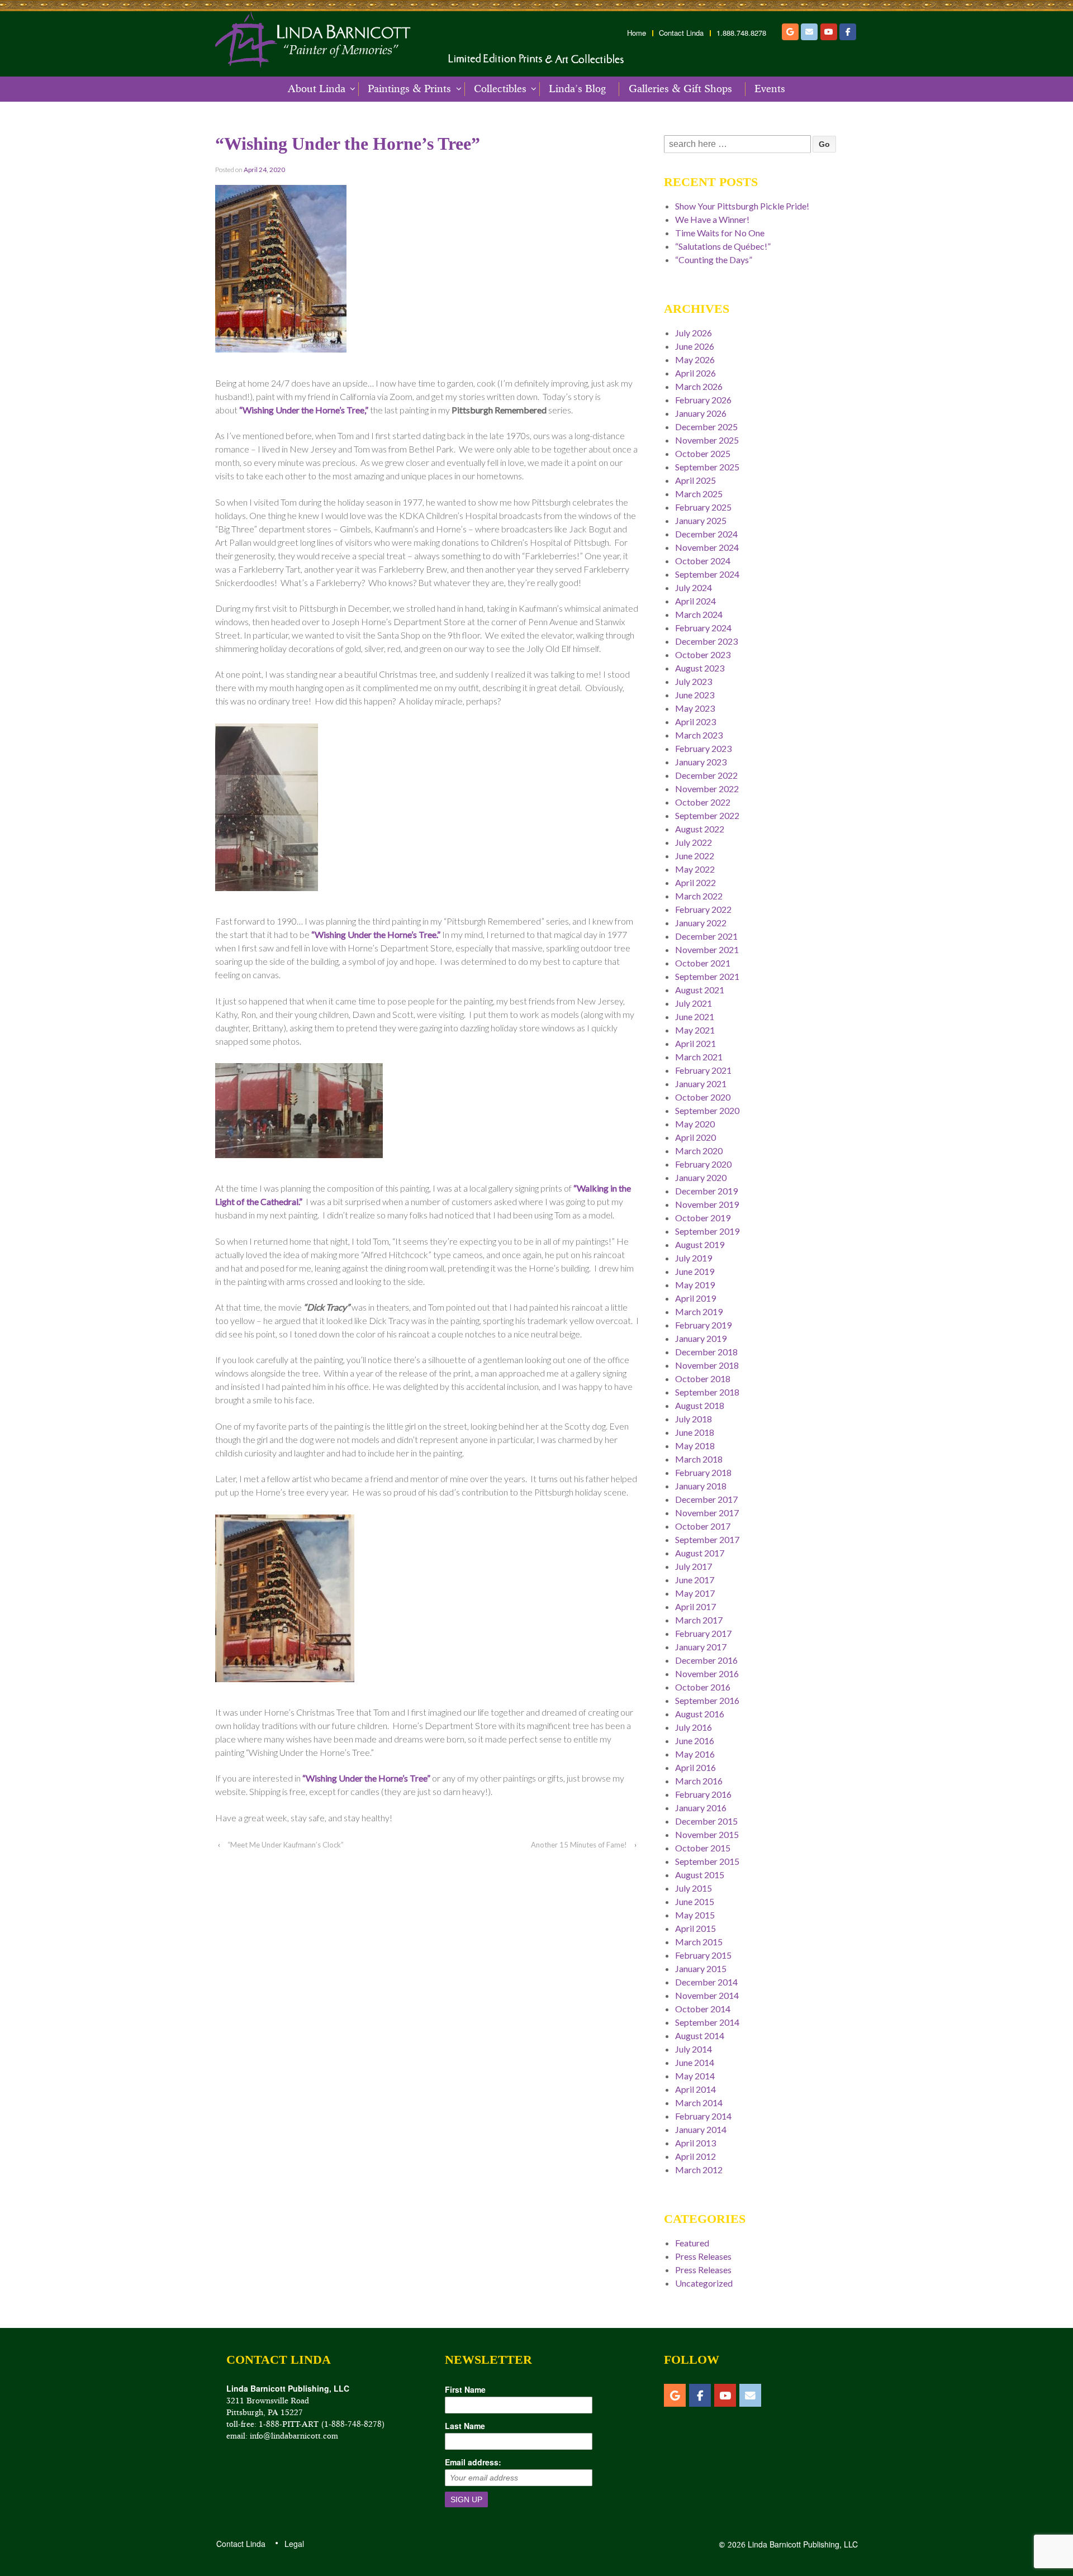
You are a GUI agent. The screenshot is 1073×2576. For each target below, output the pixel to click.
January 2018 (701, 1486)
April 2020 (695, 1137)
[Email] (809, 32)
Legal (294, 2544)
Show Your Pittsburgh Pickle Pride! (742, 206)
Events (770, 89)
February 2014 (703, 2116)
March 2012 (699, 2170)
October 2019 (703, 1218)
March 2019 (699, 1311)
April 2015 (695, 1928)
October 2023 (703, 654)
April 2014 (695, 2089)
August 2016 (700, 1714)
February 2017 (703, 1633)
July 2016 (694, 1727)
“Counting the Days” (714, 259)
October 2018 (703, 1379)
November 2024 (707, 547)
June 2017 (695, 1580)
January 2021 (701, 1084)
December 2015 (706, 1821)
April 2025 (695, 480)
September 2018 (707, 1392)
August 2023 (700, 668)
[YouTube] (829, 32)
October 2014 (703, 2009)
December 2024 (706, 534)
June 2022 (695, 856)
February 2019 (703, 1325)
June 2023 (695, 695)
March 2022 (699, 896)
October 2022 (703, 802)
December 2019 (706, 1191)
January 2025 (701, 520)
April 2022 (695, 882)
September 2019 (707, 1231)
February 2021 (703, 1070)
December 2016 (706, 1660)
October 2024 (703, 561)
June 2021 (695, 1016)
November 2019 (707, 1204)
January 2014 (701, 2129)
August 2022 (700, 829)
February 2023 (703, 748)
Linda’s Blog (577, 89)
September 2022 (707, 815)
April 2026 (695, 373)
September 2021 (707, 976)
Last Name (465, 2426)
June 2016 (695, 1741)
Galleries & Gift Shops (680, 89)
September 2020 (707, 1110)
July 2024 (694, 587)
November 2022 (707, 789)
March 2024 (699, 614)
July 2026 (694, 333)
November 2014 (707, 1995)
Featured (692, 2243)
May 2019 (695, 1285)
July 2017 (694, 1566)
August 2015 (700, 1875)
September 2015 (707, 1861)
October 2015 (703, 1848)
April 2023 (695, 722)
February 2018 (703, 1472)
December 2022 (706, 775)
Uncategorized (704, 2283)
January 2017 (701, 1647)
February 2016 (703, 1794)
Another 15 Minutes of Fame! (579, 1845)
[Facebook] (848, 32)
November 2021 (707, 949)
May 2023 (695, 708)
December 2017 (706, 1499)
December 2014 (706, 1982)
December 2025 (706, 427)
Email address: (473, 2462)
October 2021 (703, 963)
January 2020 (701, 1177)
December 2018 (706, 1352)
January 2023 (701, 762)
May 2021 (695, 1030)
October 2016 (703, 1687)
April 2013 (695, 2143)
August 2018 (700, 1405)
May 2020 (695, 1124)
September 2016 (707, 1700)
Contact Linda (681, 33)
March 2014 (699, 2103)
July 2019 (694, 1258)
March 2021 (699, 1057)
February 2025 (703, 507)
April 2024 (695, 601)
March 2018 (699, 1459)
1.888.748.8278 (741, 33)
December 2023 (706, 641)
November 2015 (707, 1834)
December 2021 (706, 936)
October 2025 (703, 453)
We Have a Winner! (712, 219)
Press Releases (703, 2256)
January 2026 (701, 413)
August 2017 (700, 1553)
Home (637, 33)
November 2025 (707, 440)
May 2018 (695, 1446)
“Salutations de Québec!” (723, 246)
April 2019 (695, 1298)
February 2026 (703, 400)
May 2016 (695, 1754)
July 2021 (694, 1003)
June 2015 (695, 1901)
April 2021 (695, 1043)
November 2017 (707, 1513)
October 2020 (703, 1097)
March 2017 (699, 1620)
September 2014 (707, 2022)
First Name (465, 2389)
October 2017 (703, 1526)
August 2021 (700, 990)
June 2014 (695, 2062)
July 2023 (694, 681)
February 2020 (703, 1164)
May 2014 (695, 2076)
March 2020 (699, 1151)
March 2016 (699, 1781)
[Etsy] (790, 32)
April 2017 (695, 1606)
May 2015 (695, 1915)
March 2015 (699, 1942)
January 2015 (701, 1968)
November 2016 (707, 1673)
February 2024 (703, 628)
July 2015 (694, 1888)
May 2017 (695, 1593)
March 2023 (699, 735)
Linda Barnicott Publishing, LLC (802, 2544)
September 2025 (707, 467)
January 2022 (701, 923)
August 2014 (700, 2035)
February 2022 (703, 909)
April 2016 (695, 1767)
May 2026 (695, 360)
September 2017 (707, 1539)
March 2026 (699, 386)
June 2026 (695, 346)
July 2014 (694, 2049)
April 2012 (695, 2156)
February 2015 (703, 1955)
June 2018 (695, 1432)
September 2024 (707, 574)
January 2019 (701, 1338)
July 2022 (694, 842)
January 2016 (701, 1808)
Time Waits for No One (720, 233)
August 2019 (700, 1244)
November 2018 (707, 1365)
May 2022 (695, 869)
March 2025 (699, 494)
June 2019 (695, 1271)
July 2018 (694, 1419)
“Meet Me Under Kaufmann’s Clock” (286, 1845)
